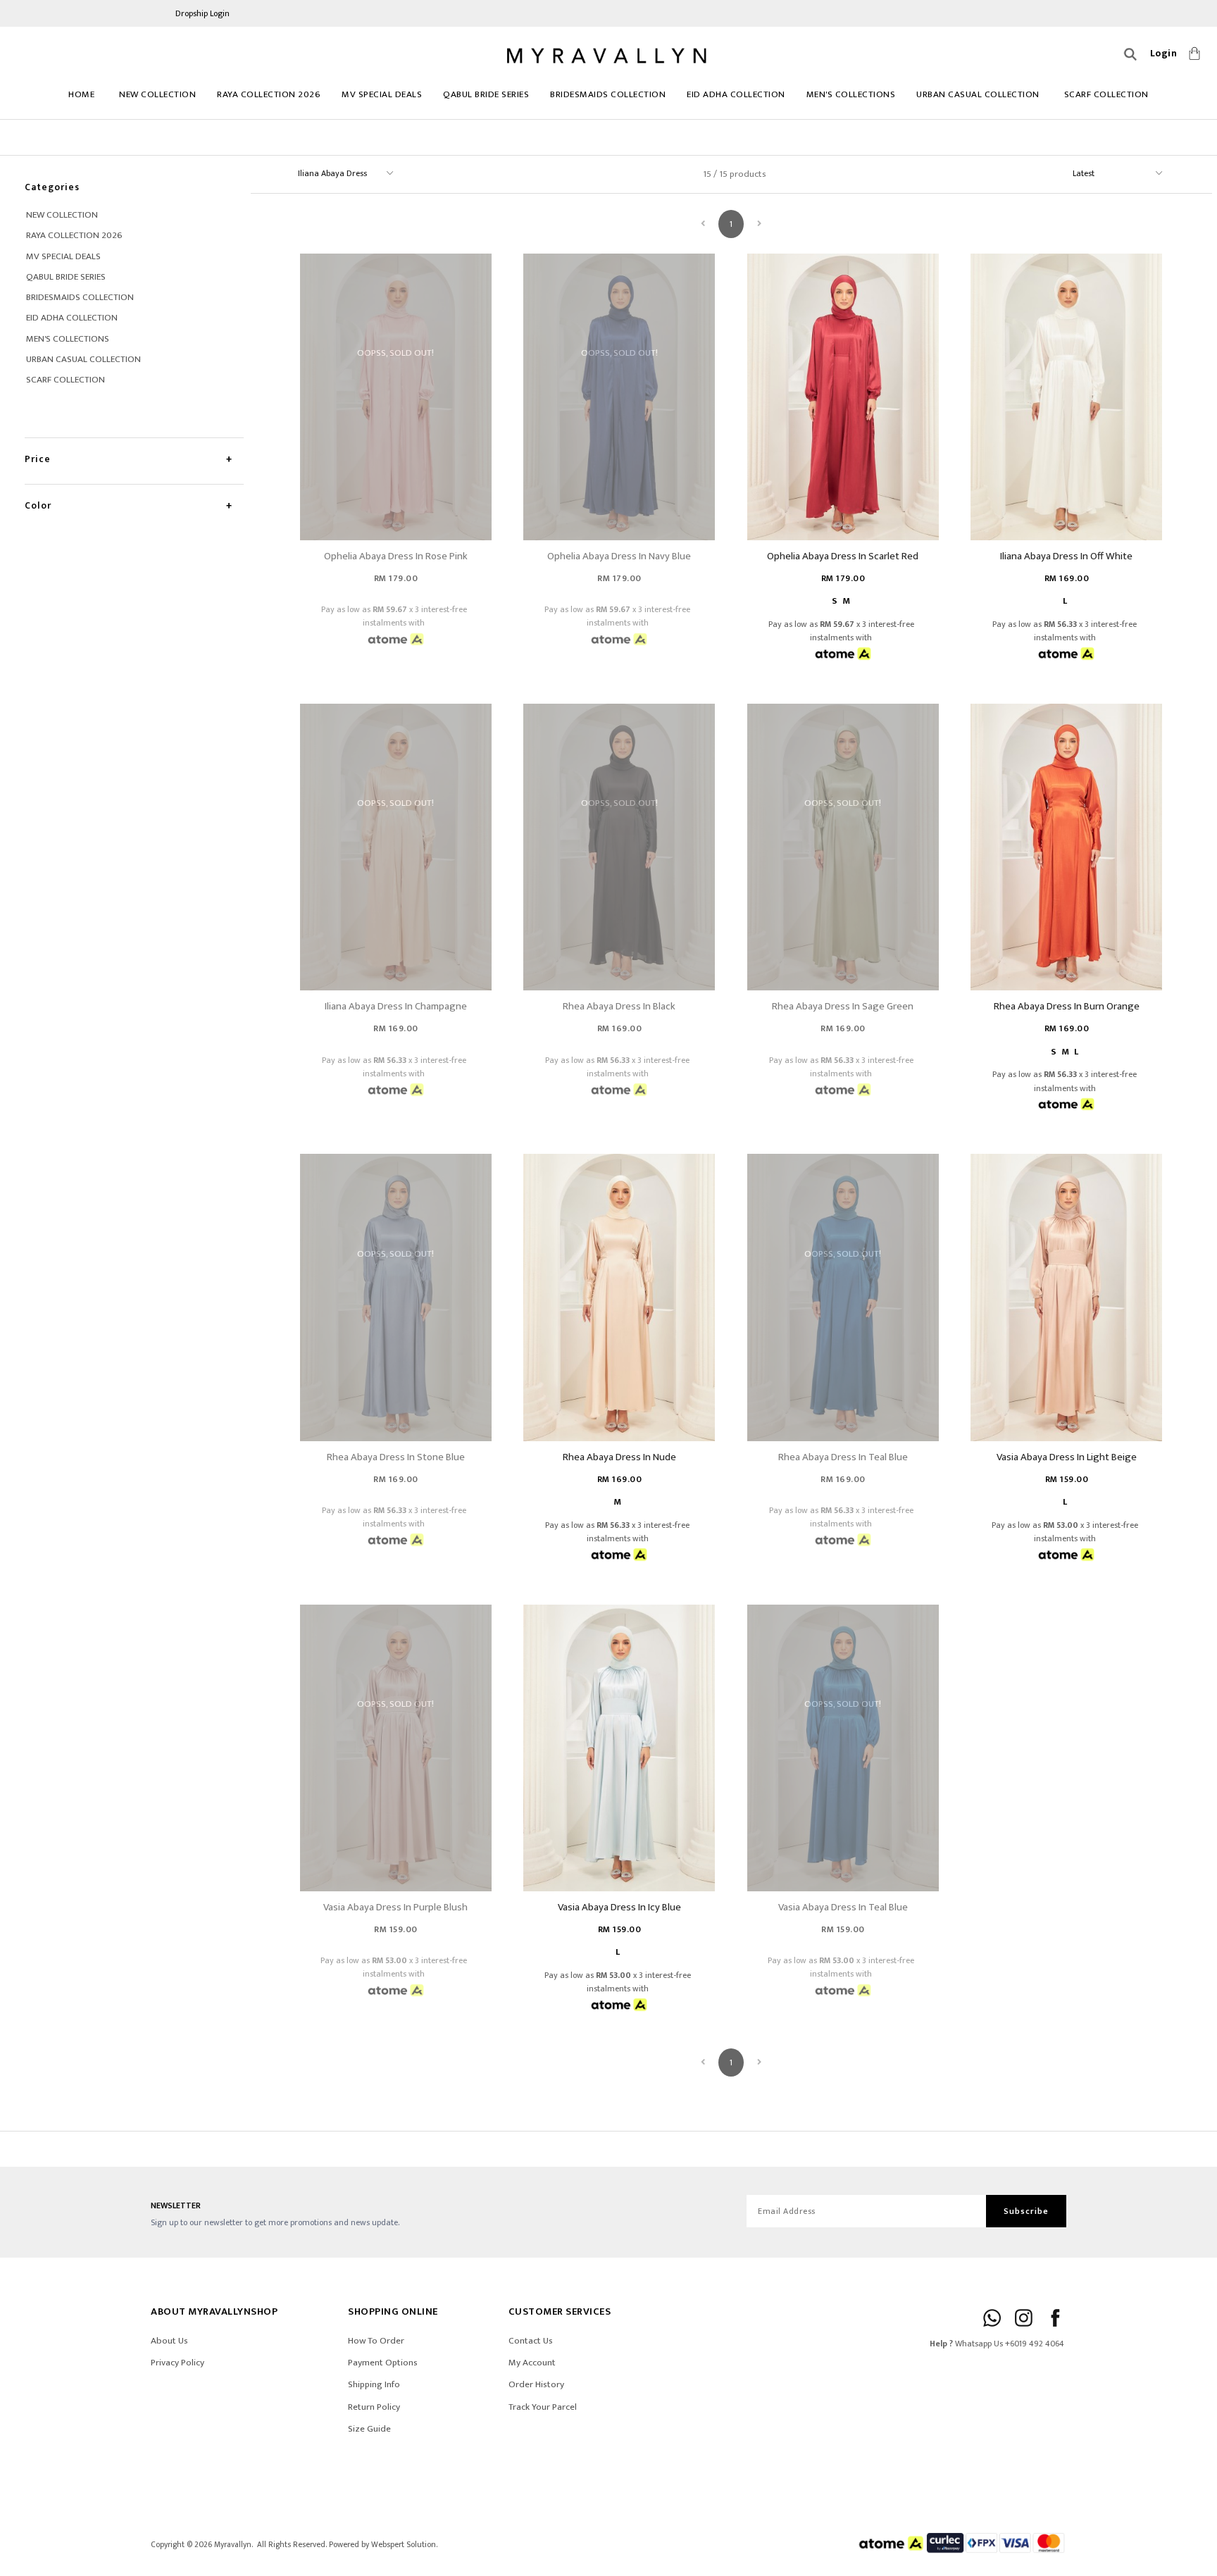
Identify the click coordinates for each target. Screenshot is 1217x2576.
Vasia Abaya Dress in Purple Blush (395, 1907)
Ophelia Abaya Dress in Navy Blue (619, 556)
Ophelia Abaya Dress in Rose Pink (396, 556)
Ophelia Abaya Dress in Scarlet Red (843, 556)
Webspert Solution (404, 2545)
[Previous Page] (703, 224)
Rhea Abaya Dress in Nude (619, 1457)
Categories (52, 187)
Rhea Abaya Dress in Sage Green (843, 1006)
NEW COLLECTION (157, 94)
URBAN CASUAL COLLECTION (978, 94)
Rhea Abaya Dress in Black (619, 1006)
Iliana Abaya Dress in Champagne (396, 1006)
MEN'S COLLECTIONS (851, 94)
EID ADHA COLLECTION (736, 94)
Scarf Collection (1106, 94)
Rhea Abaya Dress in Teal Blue (843, 1457)
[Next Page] (759, 224)
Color (38, 505)
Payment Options (383, 2363)
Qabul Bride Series (486, 94)
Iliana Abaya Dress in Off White (1066, 556)
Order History (536, 2384)
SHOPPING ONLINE (393, 2311)
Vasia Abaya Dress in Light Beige (1067, 1457)
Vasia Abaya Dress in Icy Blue (619, 1907)
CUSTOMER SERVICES (560, 2311)
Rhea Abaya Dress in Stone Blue (396, 1457)
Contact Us (531, 2341)
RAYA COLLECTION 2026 (269, 94)
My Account (532, 2363)
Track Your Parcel (543, 2407)
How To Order (376, 2341)
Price (38, 459)
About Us (169, 2341)
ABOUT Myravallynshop (214, 2311)
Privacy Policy (177, 2363)
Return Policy (374, 2407)
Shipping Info (374, 2384)
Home (81, 94)
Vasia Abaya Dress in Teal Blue (843, 1907)
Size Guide (369, 2429)
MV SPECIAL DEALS (382, 94)
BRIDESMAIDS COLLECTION (608, 94)
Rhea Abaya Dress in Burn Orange (1067, 1006)
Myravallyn (233, 2545)
